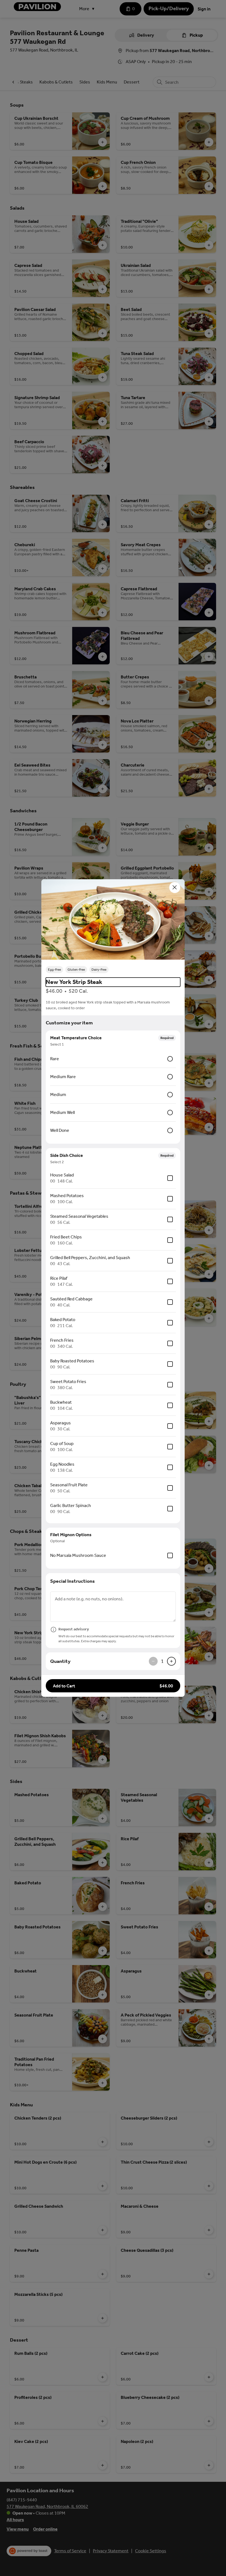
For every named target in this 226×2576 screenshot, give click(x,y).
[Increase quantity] (171, 1661)
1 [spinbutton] (162, 1661)
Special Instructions (72, 1581)
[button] (113, 921)
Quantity (60, 1661)
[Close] (175, 887)
